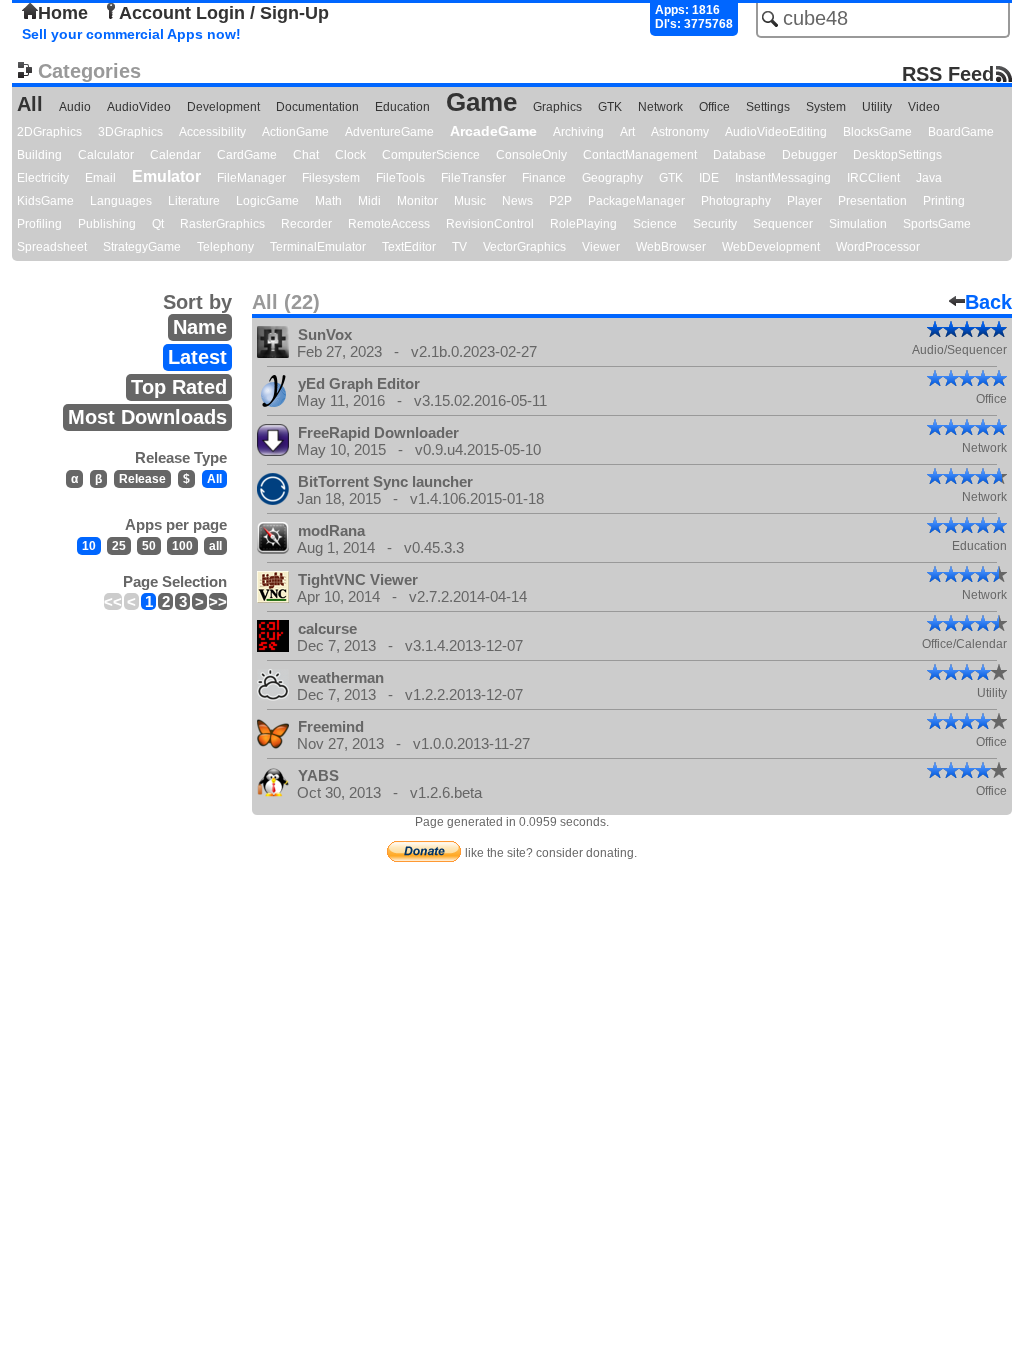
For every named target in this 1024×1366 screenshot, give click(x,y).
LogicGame (267, 201)
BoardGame (961, 132)
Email (100, 178)
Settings (768, 107)
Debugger (809, 155)
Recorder (306, 224)
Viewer (601, 247)
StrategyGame (142, 247)
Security (715, 224)
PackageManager (636, 201)
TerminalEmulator (318, 247)
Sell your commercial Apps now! (131, 34)
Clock (350, 155)
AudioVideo (139, 107)
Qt (158, 224)
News (517, 201)
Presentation (872, 201)
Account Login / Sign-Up (224, 13)
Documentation (317, 107)
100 (182, 546)
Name (200, 327)
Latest (197, 357)
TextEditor (409, 247)
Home (63, 13)
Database (739, 155)
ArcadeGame (493, 131)
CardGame (247, 155)
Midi (369, 201)
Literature (194, 201)
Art (627, 132)
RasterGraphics (222, 224)
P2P (560, 201)
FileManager (251, 178)
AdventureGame (389, 132)
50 (149, 546)
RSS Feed (948, 73)
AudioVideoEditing (776, 132)
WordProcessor (878, 247)
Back (988, 302)
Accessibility (212, 132)
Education (402, 107)
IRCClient (873, 178)
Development (223, 107)
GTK (610, 107)
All (30, 104)
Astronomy (680, 132)
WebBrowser (671, 247)
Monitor (417, 201)
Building (39, 155)
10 (89, 546)
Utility (877, 107)
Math (328, 201)
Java (929, 178)
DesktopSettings (897, 155)
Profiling (39, 224)
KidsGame (45, 201)
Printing (944, 201)
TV (459, 247)
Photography (736, 201)
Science (655, 224)
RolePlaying (583, 224)
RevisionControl (490, 224)
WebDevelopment (771, 247)
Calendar (175, 155)
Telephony (225, 247)
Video (924, 107)
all (215, 546)
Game (481, 102)
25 (119, 546)
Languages (121, 201)
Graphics (557, 107)
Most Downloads (147, 417)
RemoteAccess (389, 224)
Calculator (106, 155)
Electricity (43, 178)
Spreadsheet (52, 247)
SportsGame (937, 224)
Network (660, 107)
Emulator (166, 176)
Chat (306, 155)
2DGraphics (49, 132)
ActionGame (295, 132)
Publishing (107, 224)
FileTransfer (473, 178)
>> (218, 601)
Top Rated (179, 387)
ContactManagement (640, 155)
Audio (75, 107)
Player (804, 201)
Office (714, 107)
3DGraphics (130, 132)
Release (142, 479)
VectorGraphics (524, 247)
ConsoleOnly (531, 155)
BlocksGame (877, 132)
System (826, 107)
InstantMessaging (783, 178)
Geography (612, 178)
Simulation (858, 224)
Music (470, 201)
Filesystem (331, 178)
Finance (544, 178)
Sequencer (783, 224)
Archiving (578, 132)
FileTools (400, 178)
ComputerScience (431, 155)
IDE (709, 178)
